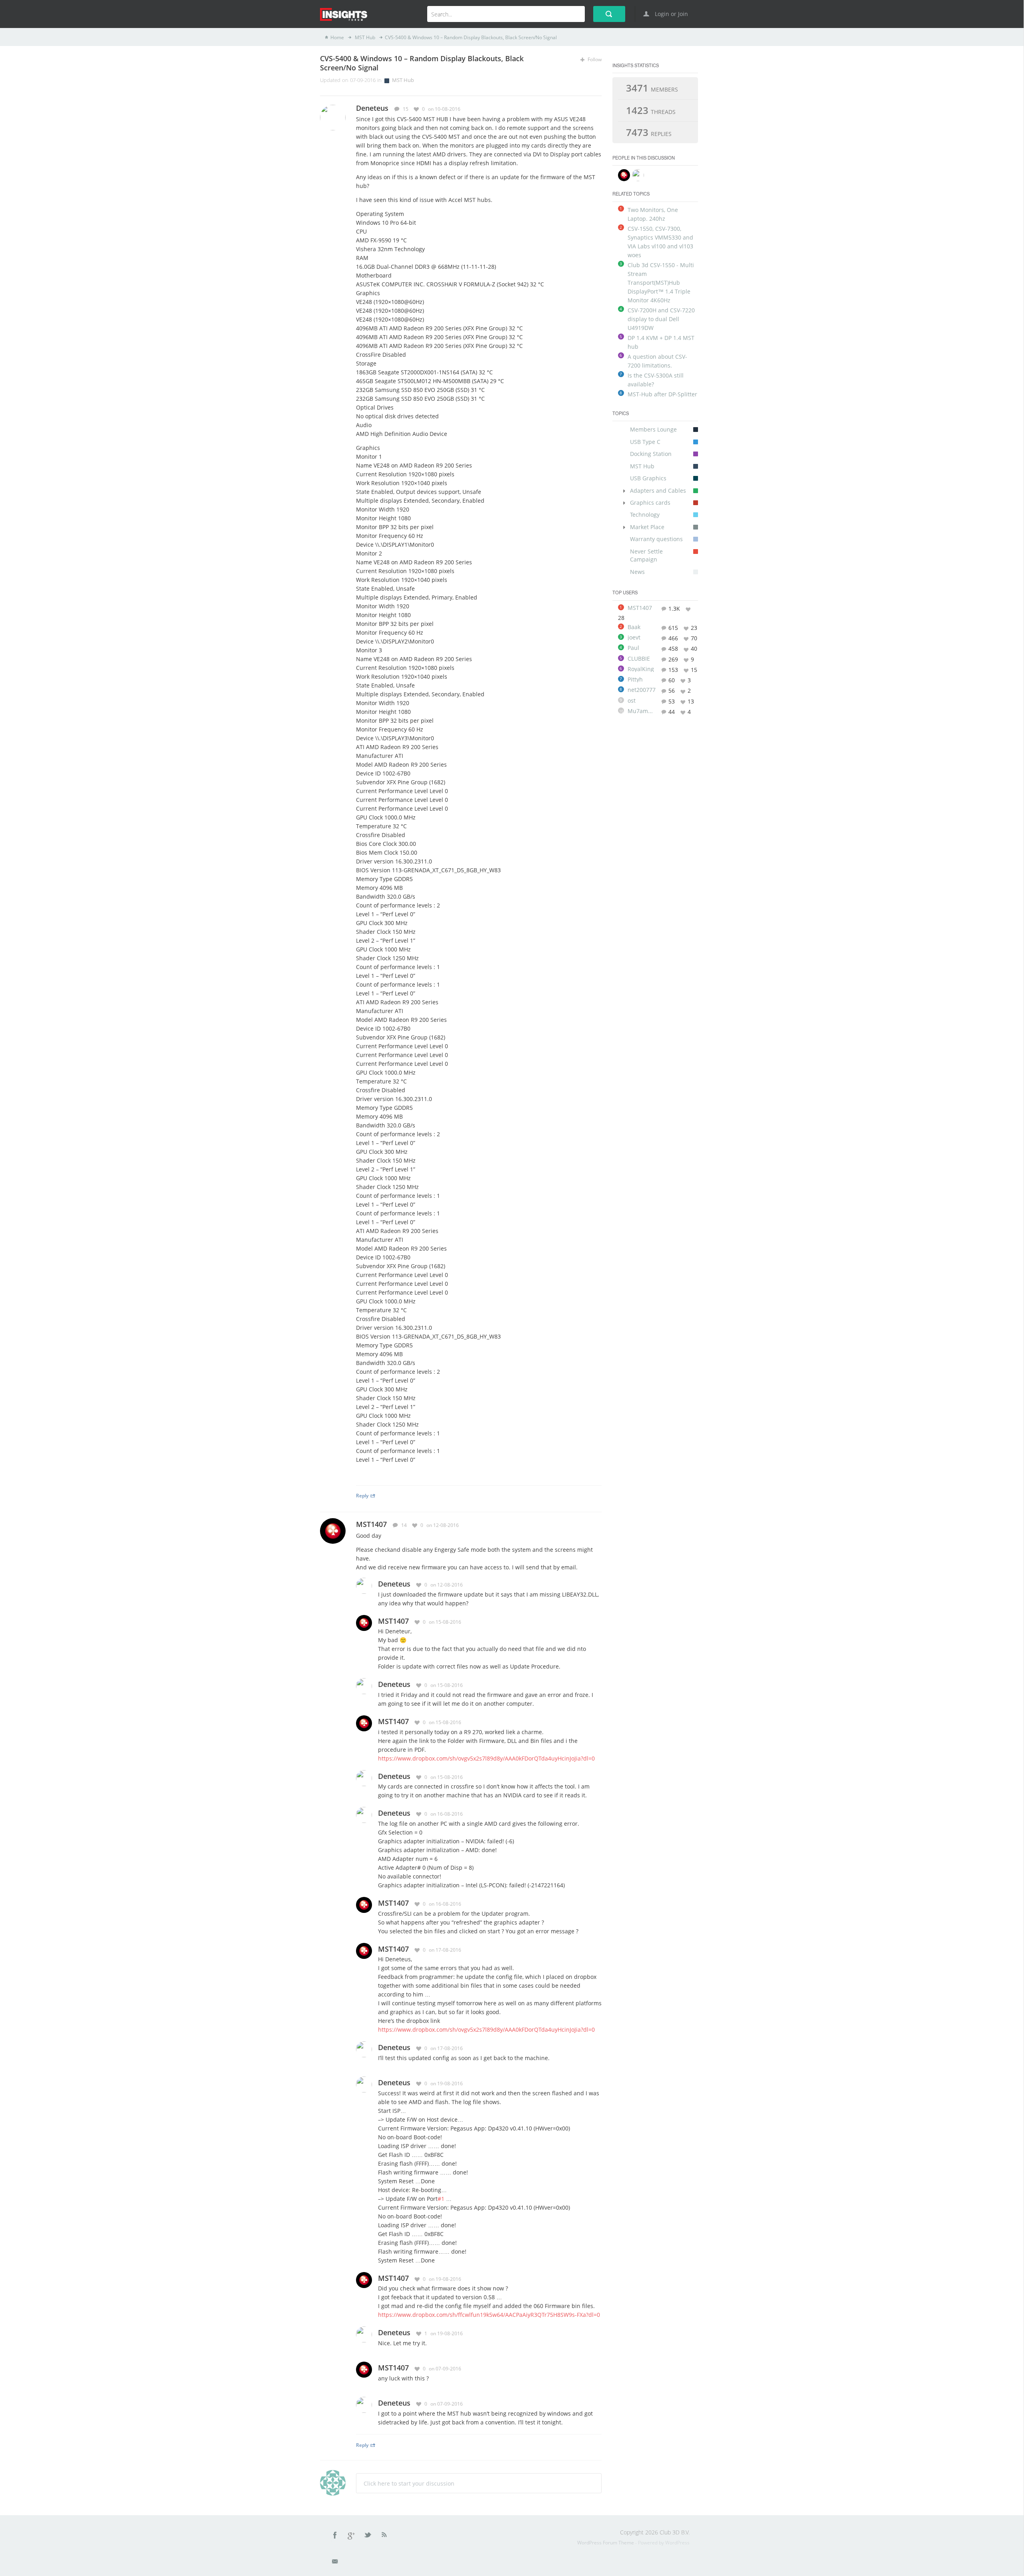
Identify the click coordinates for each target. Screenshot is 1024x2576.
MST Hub (364, 37)
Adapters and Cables (658, 491)
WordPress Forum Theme (606, 2543)
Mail (336, 2563)
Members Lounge (653, 429)
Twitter (368, 2536)
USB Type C (645, 442)
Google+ (352, 2536)
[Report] (599, 109)
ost (632, 701)
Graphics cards (650, 503)
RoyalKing (641, 669)
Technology (645, 515)
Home (337, 37)
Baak (634, 627)
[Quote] (587, 109)
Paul (633, 648)
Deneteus (394, 1584)
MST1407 (371, 1524)
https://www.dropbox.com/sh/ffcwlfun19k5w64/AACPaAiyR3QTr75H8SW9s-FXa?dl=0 (489, 2315)
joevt (634, 638)
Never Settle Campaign (646, 555)
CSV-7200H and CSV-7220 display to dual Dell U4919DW (661, 319)
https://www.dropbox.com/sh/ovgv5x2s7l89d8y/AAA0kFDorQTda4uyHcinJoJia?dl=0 (486, 1758)
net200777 (642, 690)
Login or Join (671, 14)
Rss (384, 2536)
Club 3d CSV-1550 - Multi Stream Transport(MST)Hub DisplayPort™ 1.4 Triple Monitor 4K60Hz (661, 283)
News (637, 572)
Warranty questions (656, 539)
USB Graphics (648, 478)
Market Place (647, 527)
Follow (594, 59)
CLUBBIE (639, 659)
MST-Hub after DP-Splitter (662, 394)
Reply (362, 1495)
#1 (441, 2199)
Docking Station (651, 454)
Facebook (335, 2536)
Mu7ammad (642, 711)
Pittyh (635, 679)
